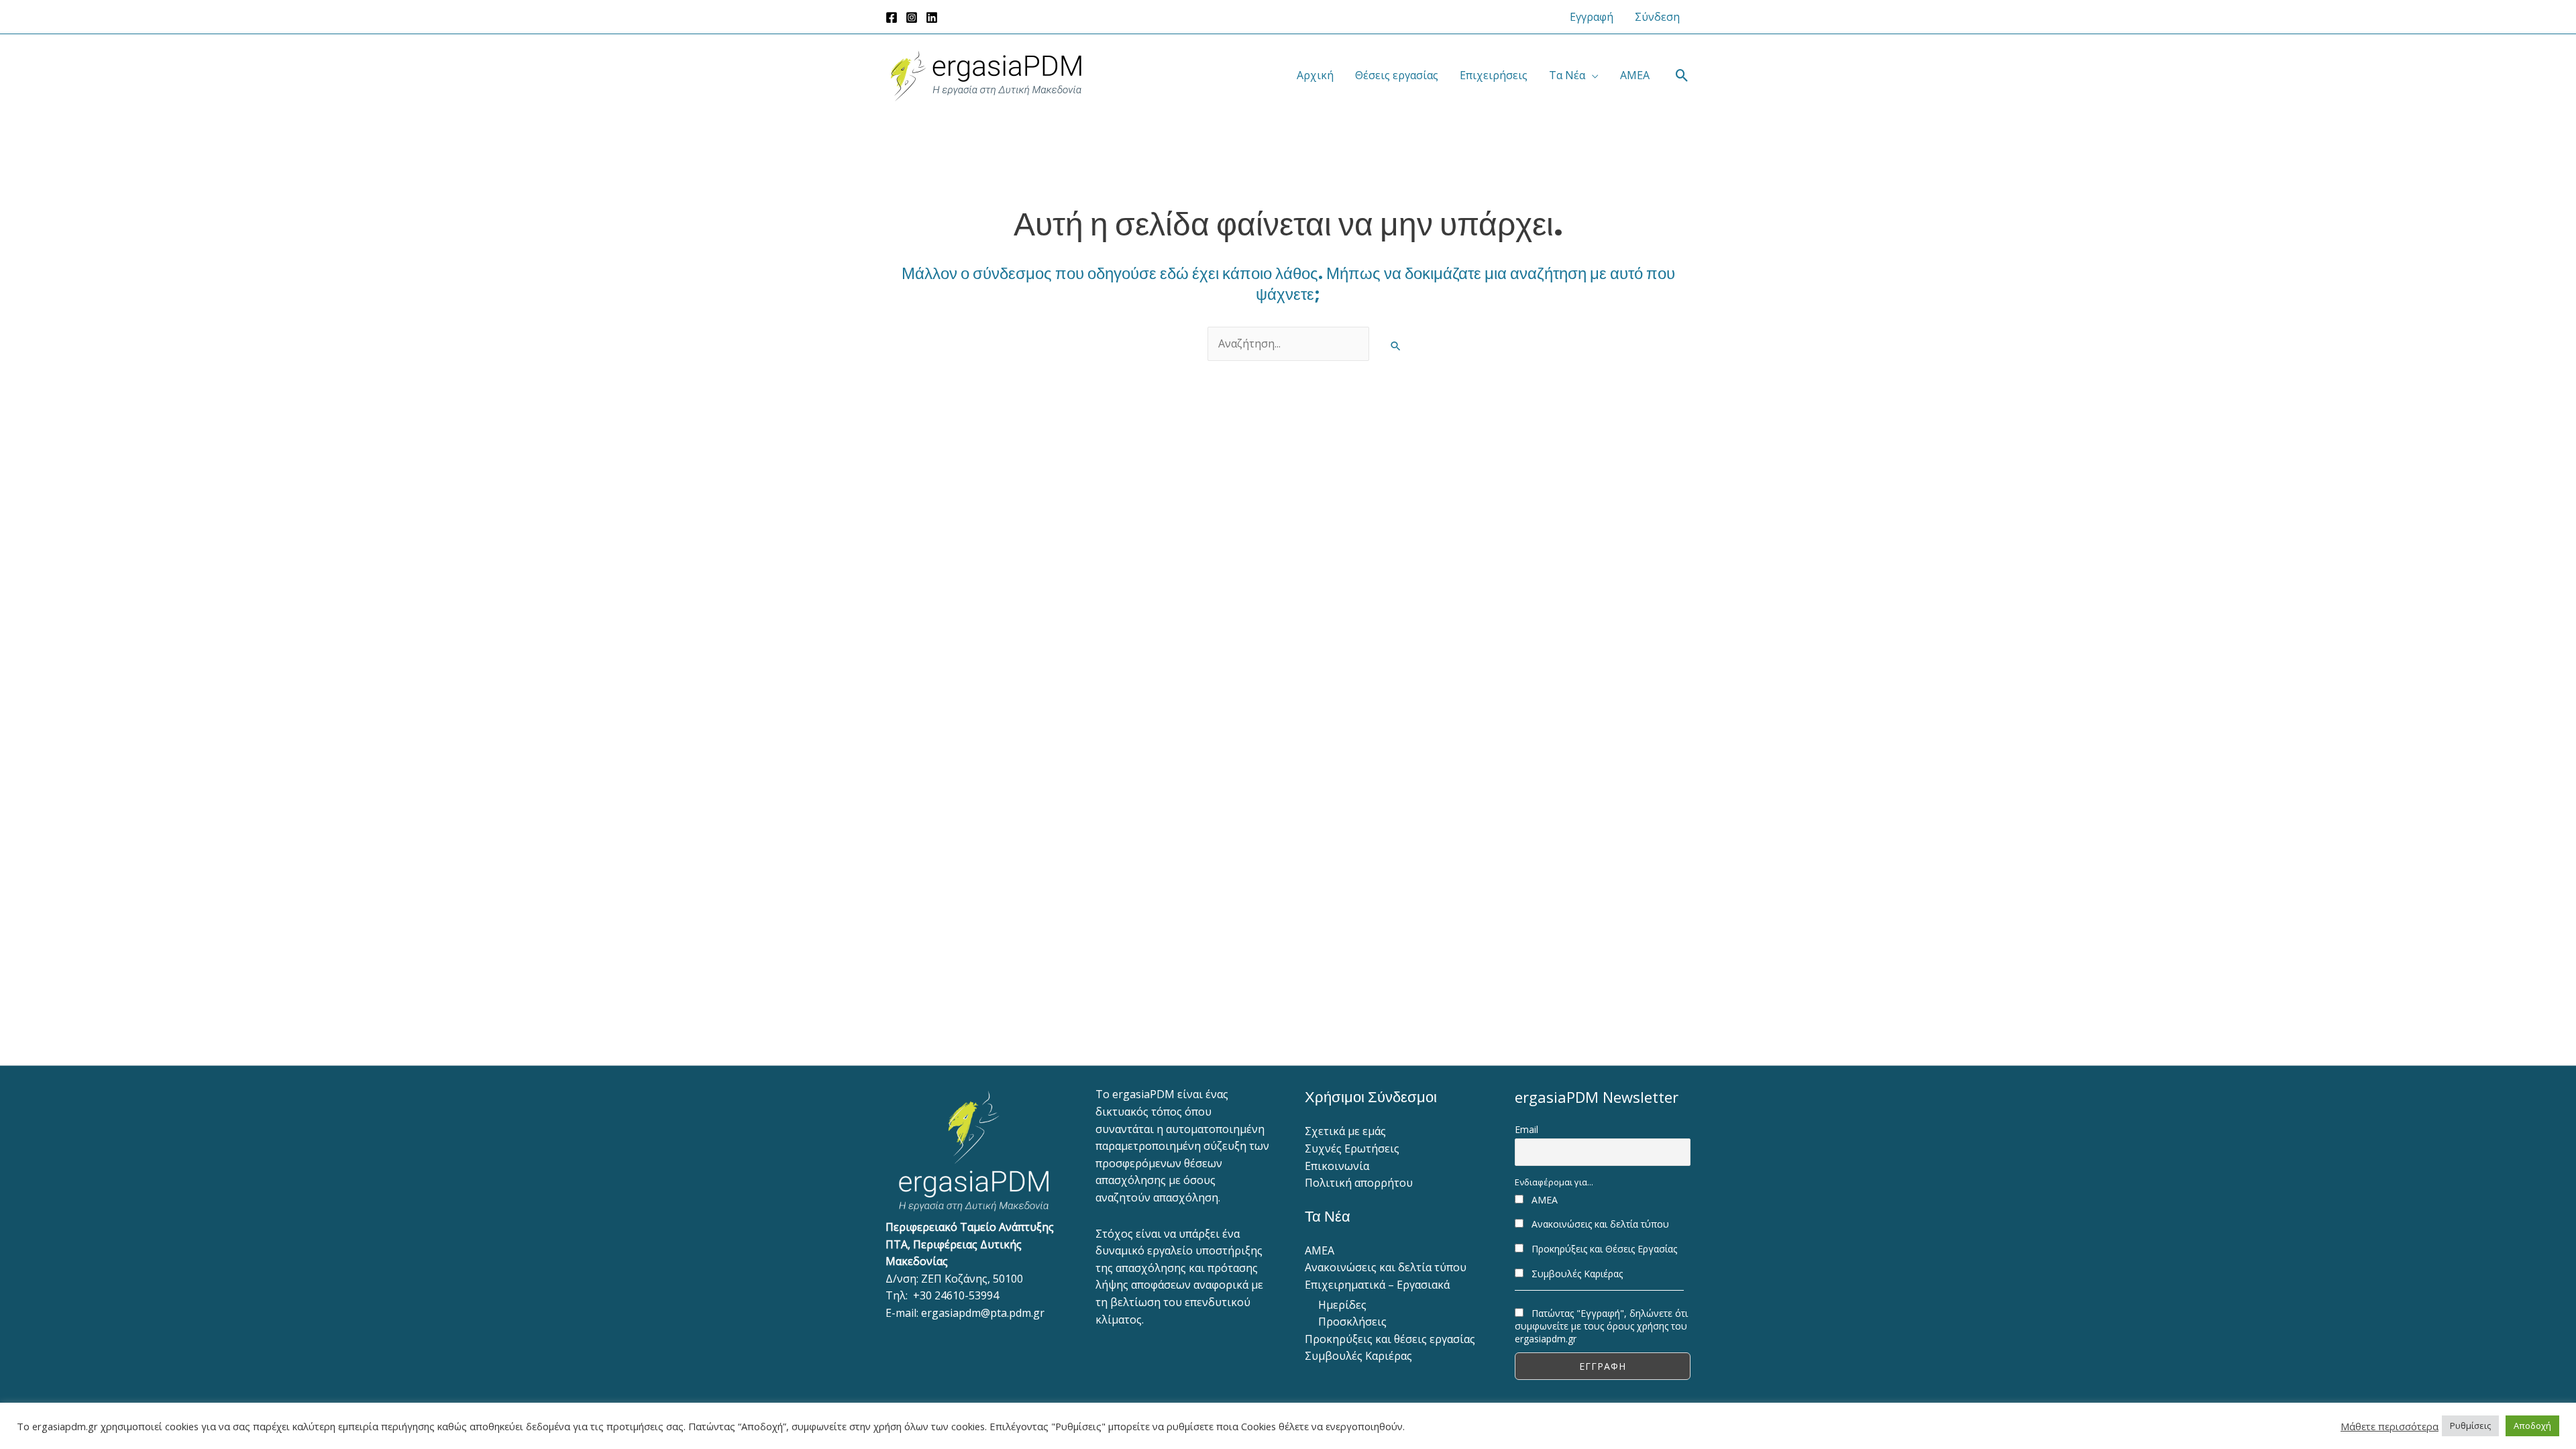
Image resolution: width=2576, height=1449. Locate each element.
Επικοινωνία (1337, 1166)
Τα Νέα (1567, 75)
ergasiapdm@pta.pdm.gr (983, 1313)
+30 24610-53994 (956, 1295)
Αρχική (1315, 75)
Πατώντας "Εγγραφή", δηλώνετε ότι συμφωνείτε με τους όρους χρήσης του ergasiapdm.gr (1601, 1326)
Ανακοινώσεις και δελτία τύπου (1386, 1267)
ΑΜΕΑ (1635, 75)
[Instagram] (912, 17)
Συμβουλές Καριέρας (1358, 1356)
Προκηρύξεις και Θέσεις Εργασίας (1603, 1249)
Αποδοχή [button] (2532, 1426)
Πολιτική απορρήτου (1359, 1183)
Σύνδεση (1657, 17)
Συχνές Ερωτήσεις (1352, 1148)
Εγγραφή (1592, 17)
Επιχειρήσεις (1494, 75)
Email (1526, 1129)
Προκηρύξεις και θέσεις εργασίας (1390, 1339)
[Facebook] (892, 17)
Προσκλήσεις (1352, 1322)
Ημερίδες (1342, 1305)
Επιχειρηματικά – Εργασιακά (1377, 1285)
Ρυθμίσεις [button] (2470, 1426)
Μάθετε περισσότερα (2390, 1426)
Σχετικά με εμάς (1345, 1131)
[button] (1682, 75)
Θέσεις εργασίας (1397, 75)
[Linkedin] (932, 17)
